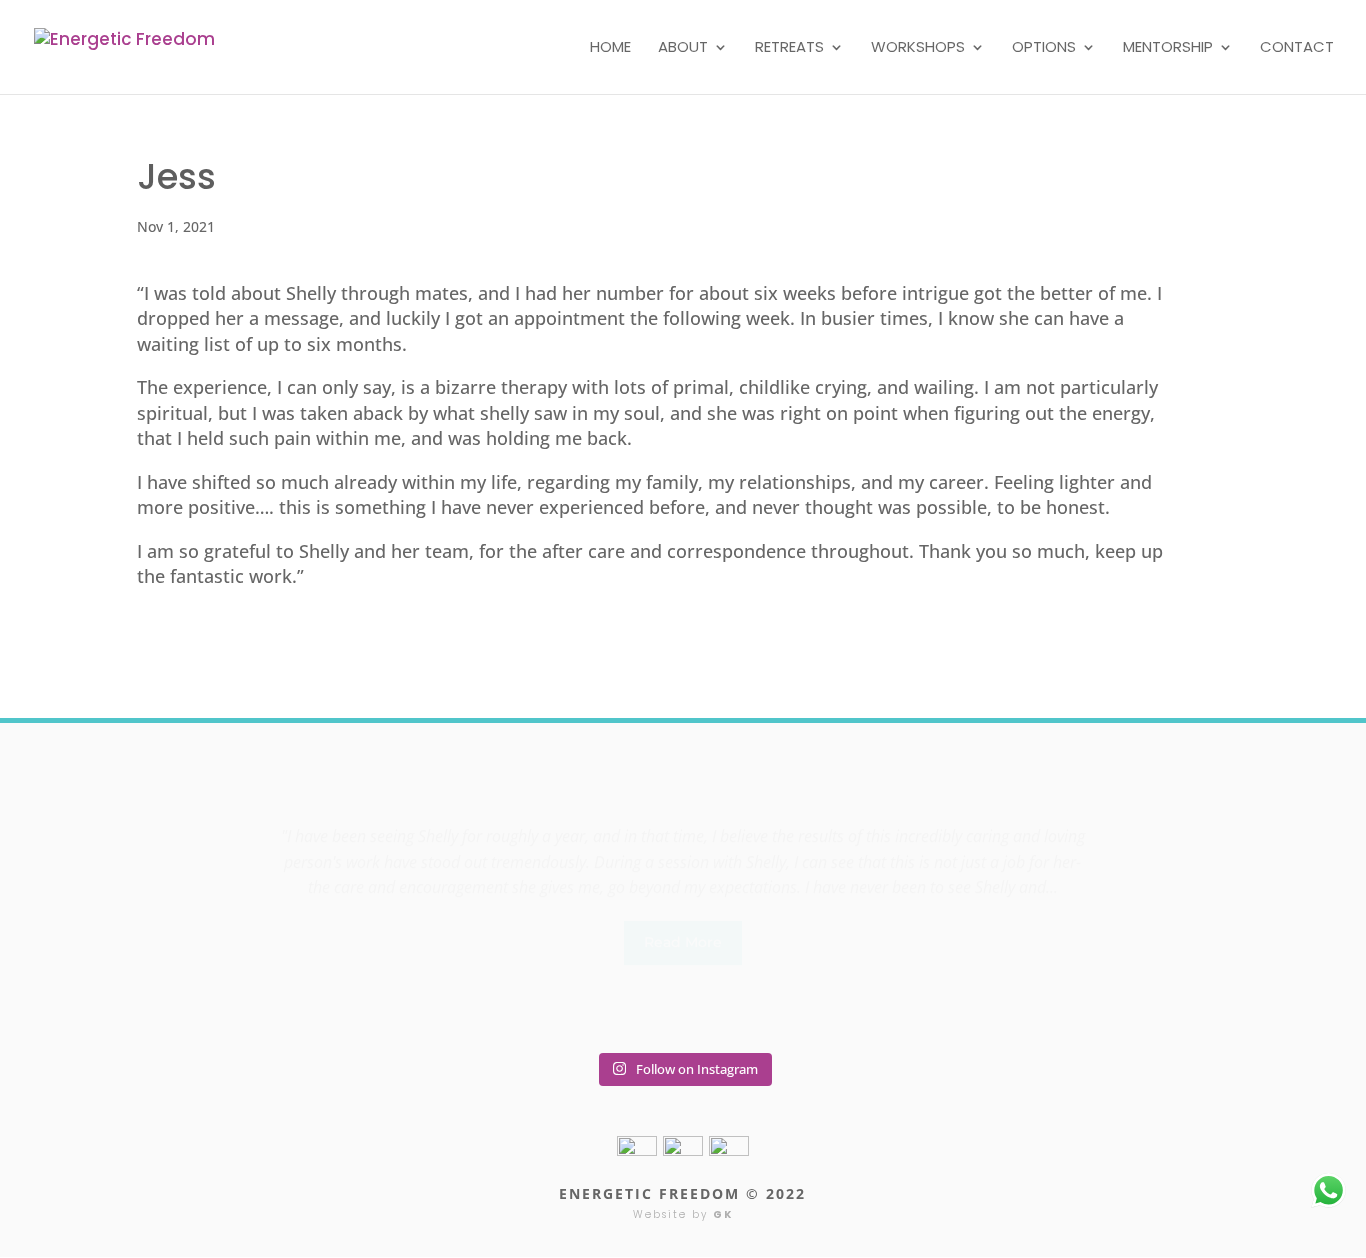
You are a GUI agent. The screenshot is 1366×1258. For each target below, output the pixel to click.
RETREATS (789, 48)
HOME (610, 48)
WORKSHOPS (918, 48)
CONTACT (1297, 48)
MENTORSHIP (1168, 48)
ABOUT (683, 48)
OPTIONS (1044, 48)
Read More (683, 932)
